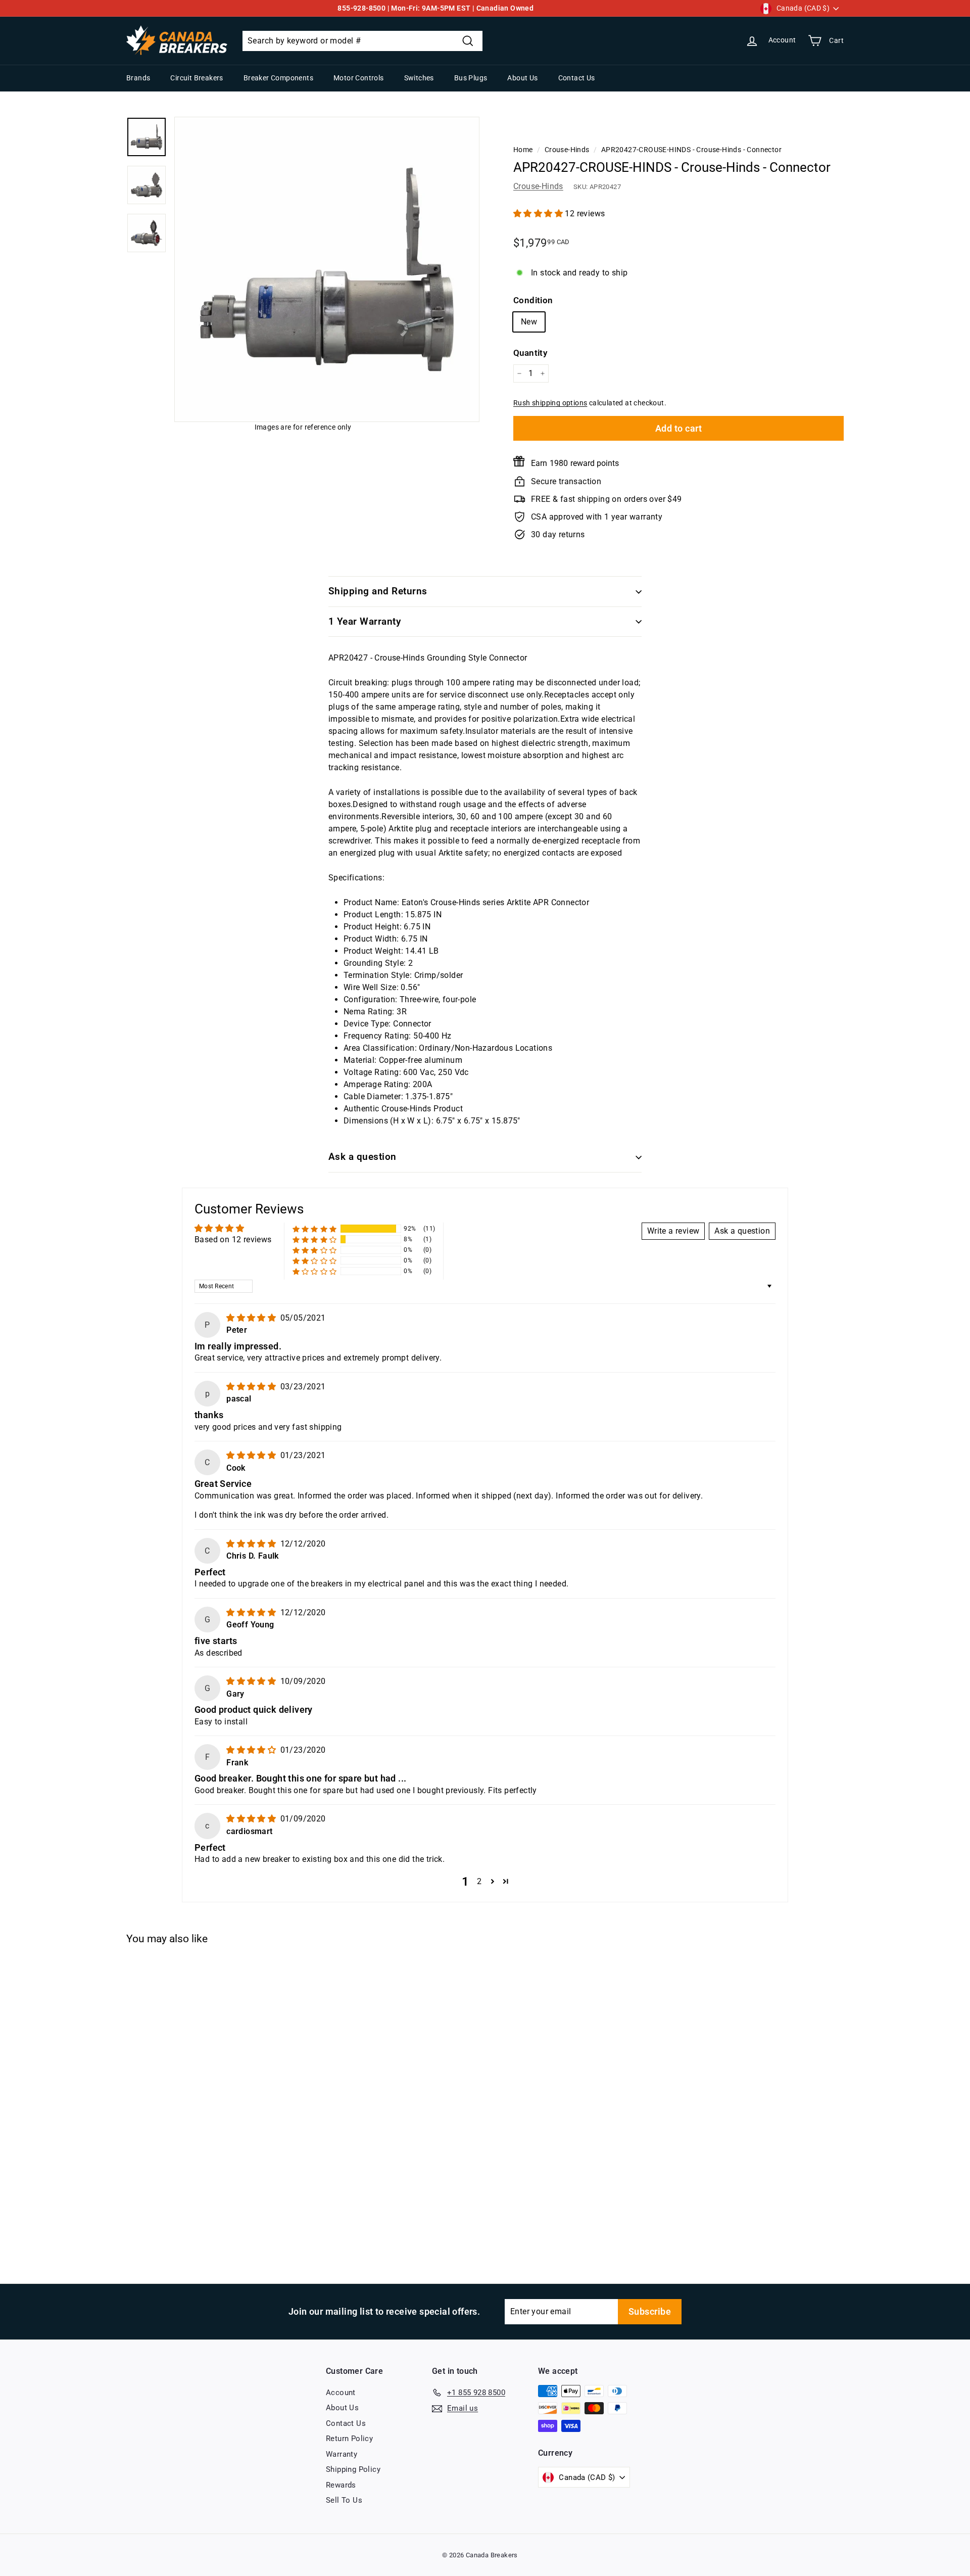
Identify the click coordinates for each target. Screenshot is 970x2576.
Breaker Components (278, 78)
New (529, 322)
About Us (522, 78)
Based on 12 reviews (233, 1239)
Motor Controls (359, 78)
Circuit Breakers (197, 78)
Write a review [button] (673, 1231)
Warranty (342, 2454)
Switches (419, 78)
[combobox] (362, 41)
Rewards (341, 2485)
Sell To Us (344, 2500)
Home (523, 150)
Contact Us (577, 78)
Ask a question (362, 1157)
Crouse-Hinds (567, 150)
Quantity (530, 353)
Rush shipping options (550, 403)
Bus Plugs (471, 78)
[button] (539, 214)
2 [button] (479, 1881)
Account (341, 2393)
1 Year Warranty (365, 621)
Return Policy (349, 2439)
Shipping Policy (353, 2469)
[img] (252, 1318)
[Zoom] (327, 269)
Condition (533, 300)
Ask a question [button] (742, 1231)
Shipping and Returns (378, 591)
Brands (138, 78)
